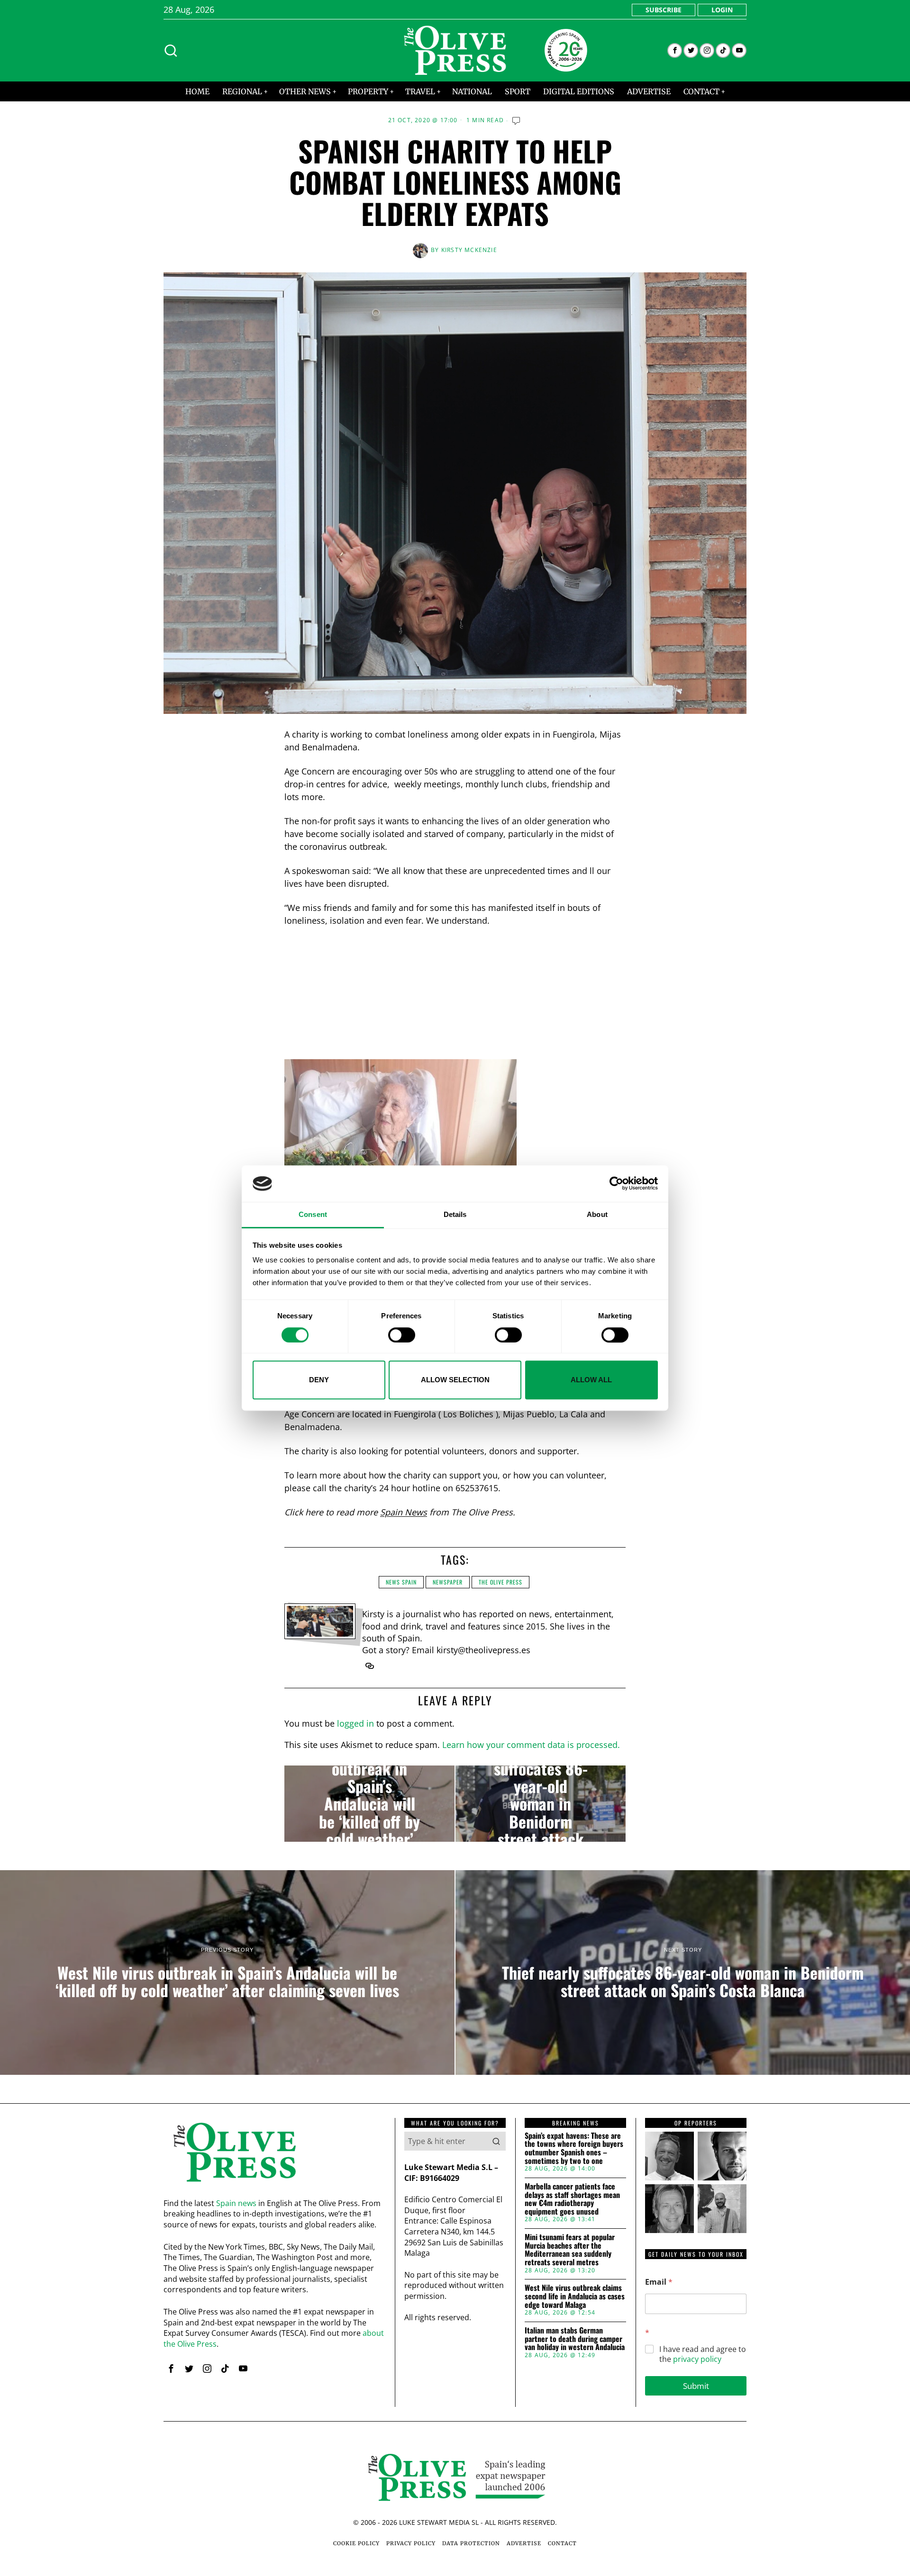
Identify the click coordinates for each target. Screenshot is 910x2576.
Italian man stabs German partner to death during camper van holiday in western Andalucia (575, 2339)
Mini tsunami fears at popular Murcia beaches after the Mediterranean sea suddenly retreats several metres (570, 2250)
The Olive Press (500, 1582)
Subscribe (664, 10)
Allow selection (455, 1380)
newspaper (448, 1582)
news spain (401, 1582)
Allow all (591, 1380)
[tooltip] (675, 50)
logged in (355, 1723)
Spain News (404, 1512)
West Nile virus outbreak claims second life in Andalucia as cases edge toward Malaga (575, 2296)
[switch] (402, 1335)
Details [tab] (455, 1214)
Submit (696, 2386)
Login (722, 10)
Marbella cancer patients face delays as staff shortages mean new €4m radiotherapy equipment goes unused (572, 2199)
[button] (496, 2141)
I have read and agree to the (703, 2354)
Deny (319, 1380)
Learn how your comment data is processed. (531, 1745)
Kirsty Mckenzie (469, 250)
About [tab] (597, 1214)
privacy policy (697, 2359)
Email (659, 2282)
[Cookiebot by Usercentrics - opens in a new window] (616, 1184)
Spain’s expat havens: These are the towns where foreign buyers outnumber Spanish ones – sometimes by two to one (574, 2148)
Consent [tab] (313, 1214)
